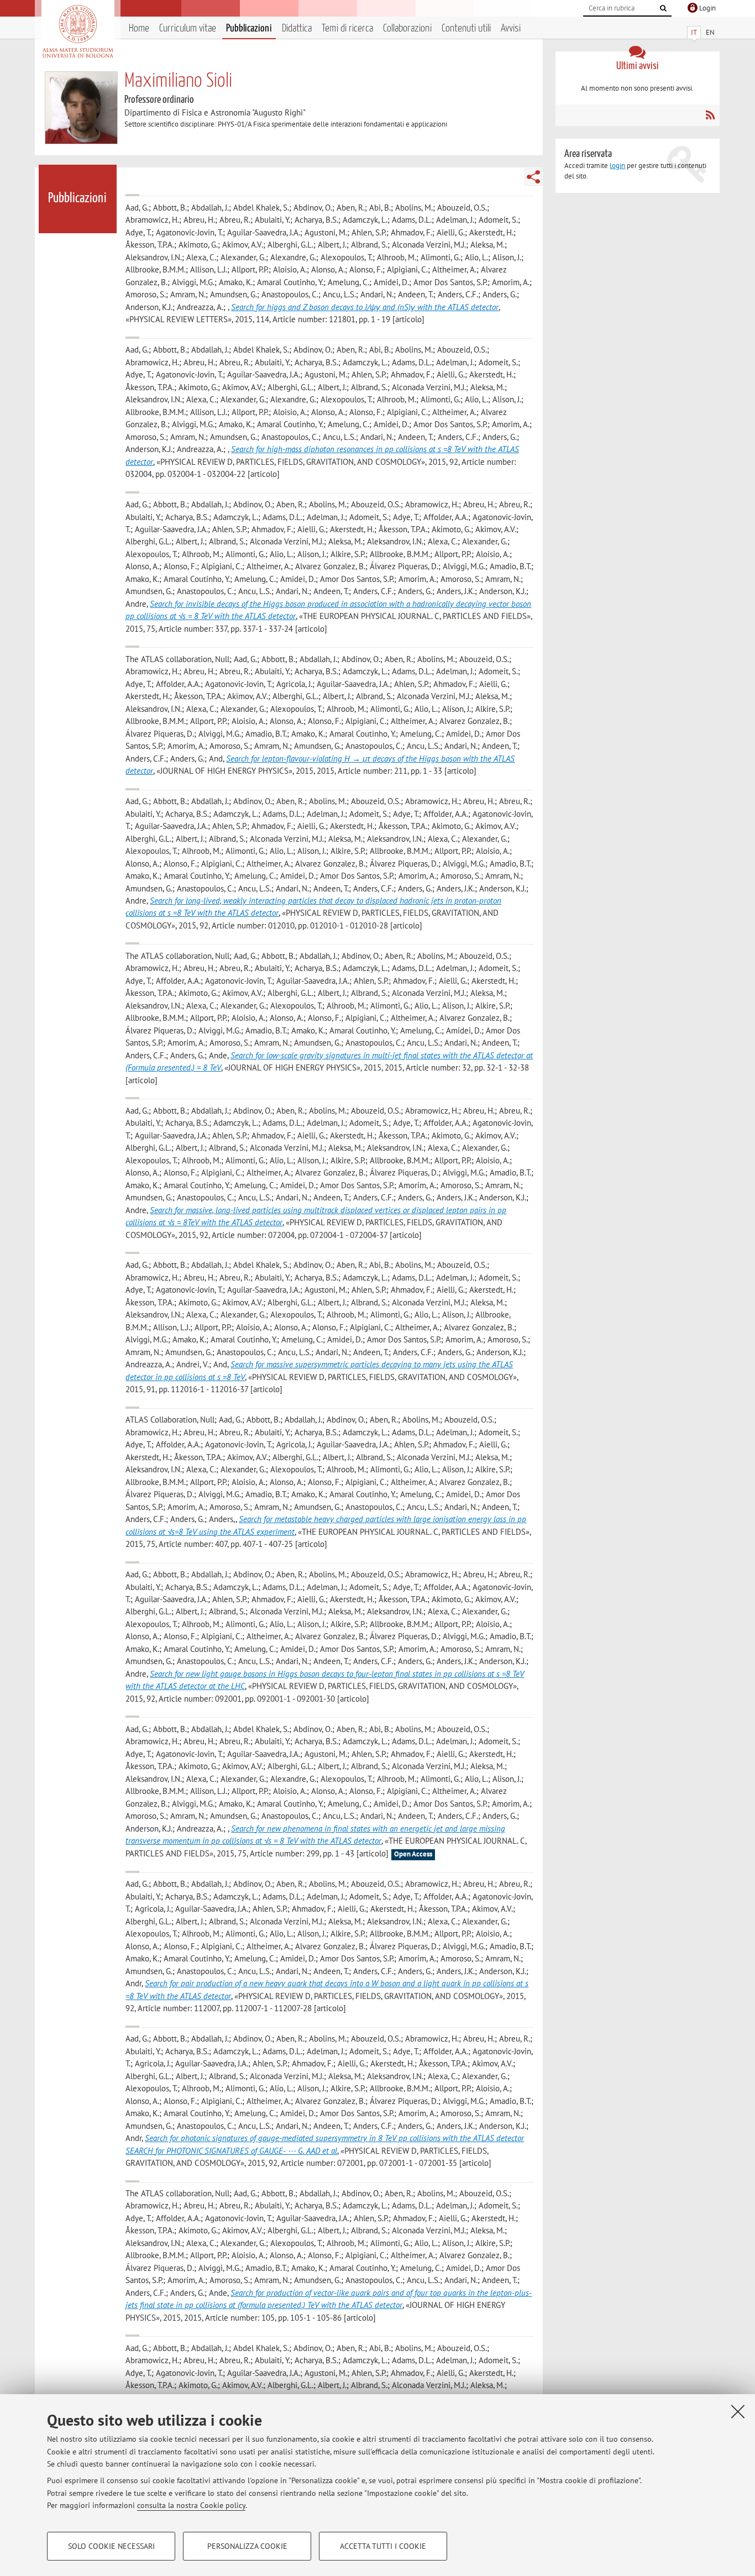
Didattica (297, 28)
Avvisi (511, 28)
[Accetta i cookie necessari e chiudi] (738, 2411)
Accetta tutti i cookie (383, 2546)
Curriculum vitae (188, 28)
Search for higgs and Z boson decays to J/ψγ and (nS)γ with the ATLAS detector (365, 307)
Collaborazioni (407, 28)
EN (710, 32)
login (617, 166)
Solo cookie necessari (111, 2546)
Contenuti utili (466, 28)
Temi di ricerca (347, 28)
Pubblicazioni (249, 28)
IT (694, 32)
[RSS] (710, 115)
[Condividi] (533, 177)
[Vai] (663, 8)
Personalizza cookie (247, 2546)
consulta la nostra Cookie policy (191, 2505)
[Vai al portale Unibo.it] (78, 32)
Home (139, 28)
